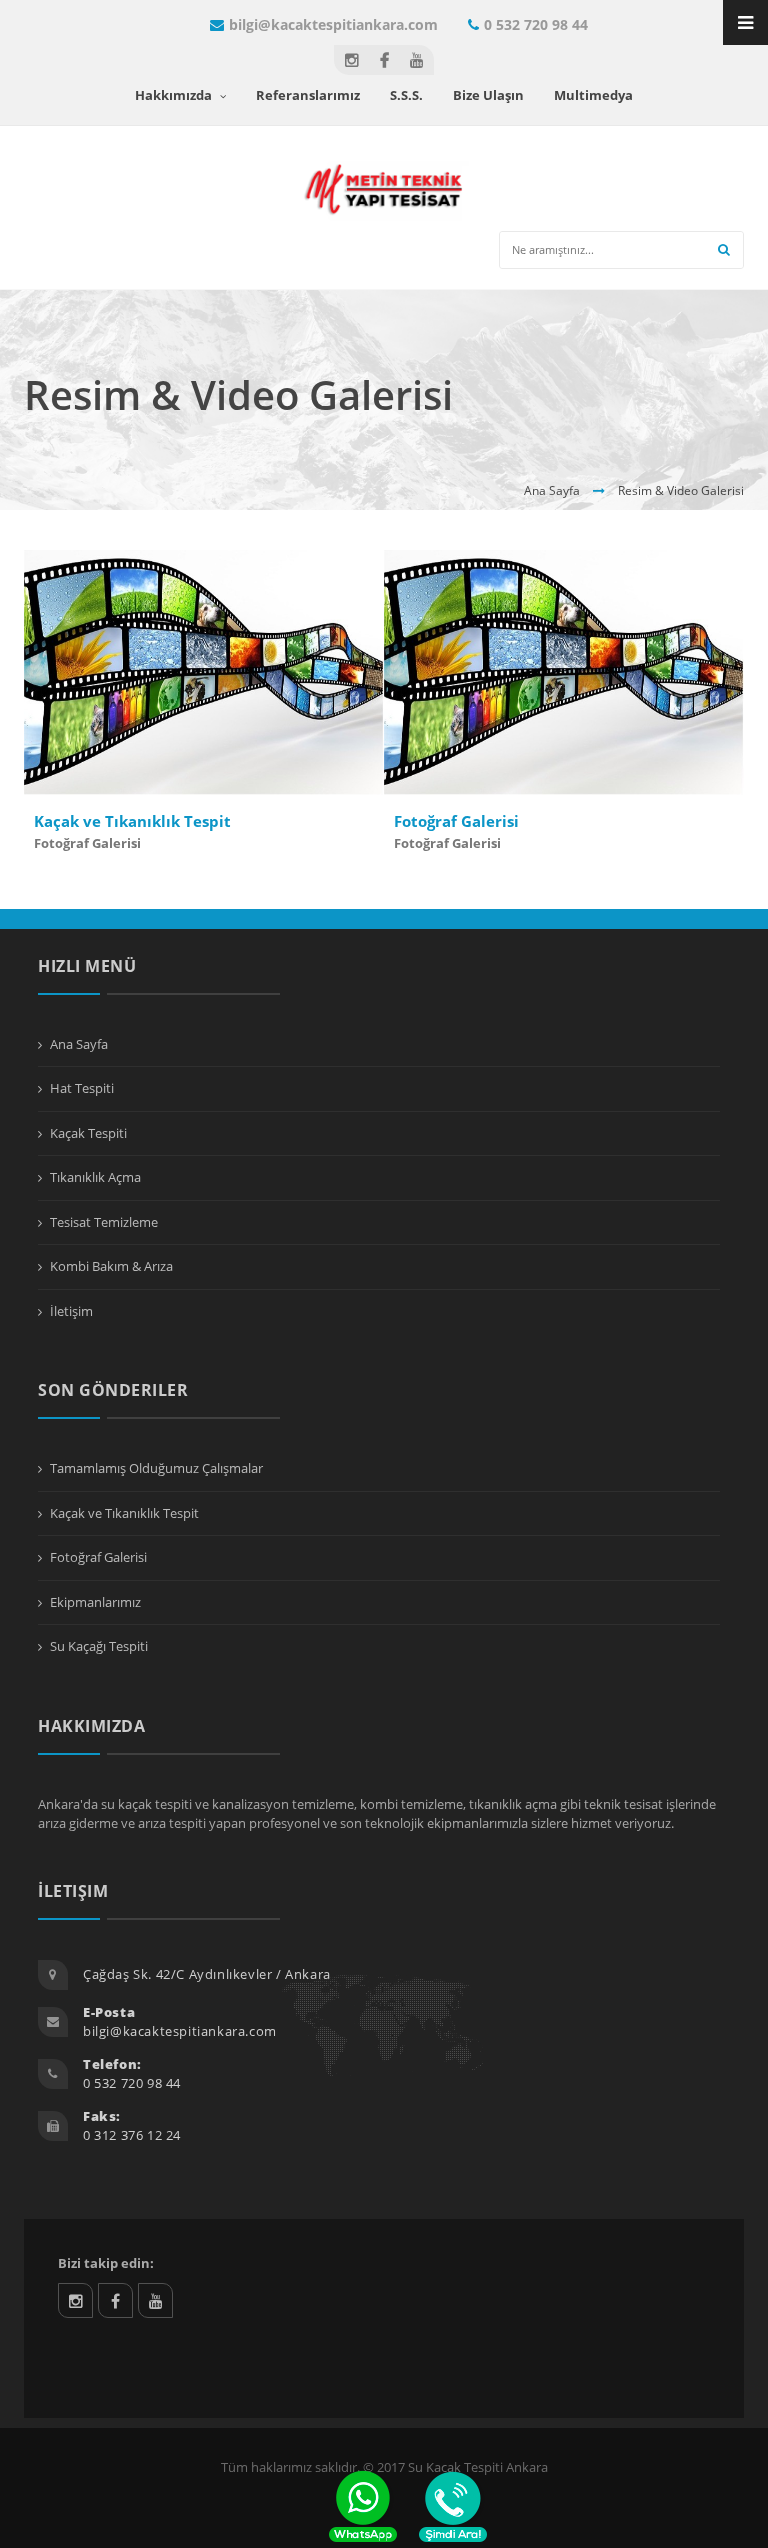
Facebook (115, 2300)
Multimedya (593, 95)
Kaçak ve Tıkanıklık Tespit (132, 821)
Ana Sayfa (552, 490)
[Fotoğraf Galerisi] (594, 692)
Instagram (75, 2300)
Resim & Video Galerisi (681, 490)
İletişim (71, 1311)
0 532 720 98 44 (536, 24)
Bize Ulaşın (488, 95)
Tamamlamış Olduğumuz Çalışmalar (156, 1468)
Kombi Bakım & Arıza (111, 1266)
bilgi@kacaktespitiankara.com (333, 24)
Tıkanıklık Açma (95, 1177)
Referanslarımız (308, 95)
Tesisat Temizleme (104, 1222)
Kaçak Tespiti (88, 1133)
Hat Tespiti (82, 1088)
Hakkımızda (175, 95)
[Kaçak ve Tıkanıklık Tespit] (234, 692)
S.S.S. (406, 95)
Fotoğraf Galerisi (87, 843)
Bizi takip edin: (106, 2263)
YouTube (155, 2300)
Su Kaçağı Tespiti (99, 1646)
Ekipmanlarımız (95, 1602)
